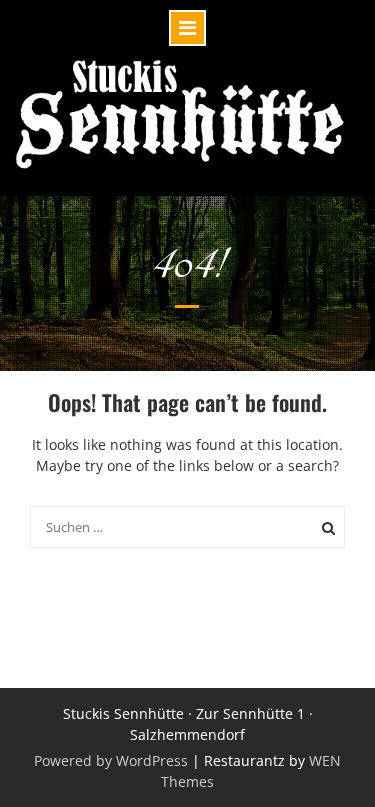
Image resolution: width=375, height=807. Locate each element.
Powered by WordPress (111, 760)
